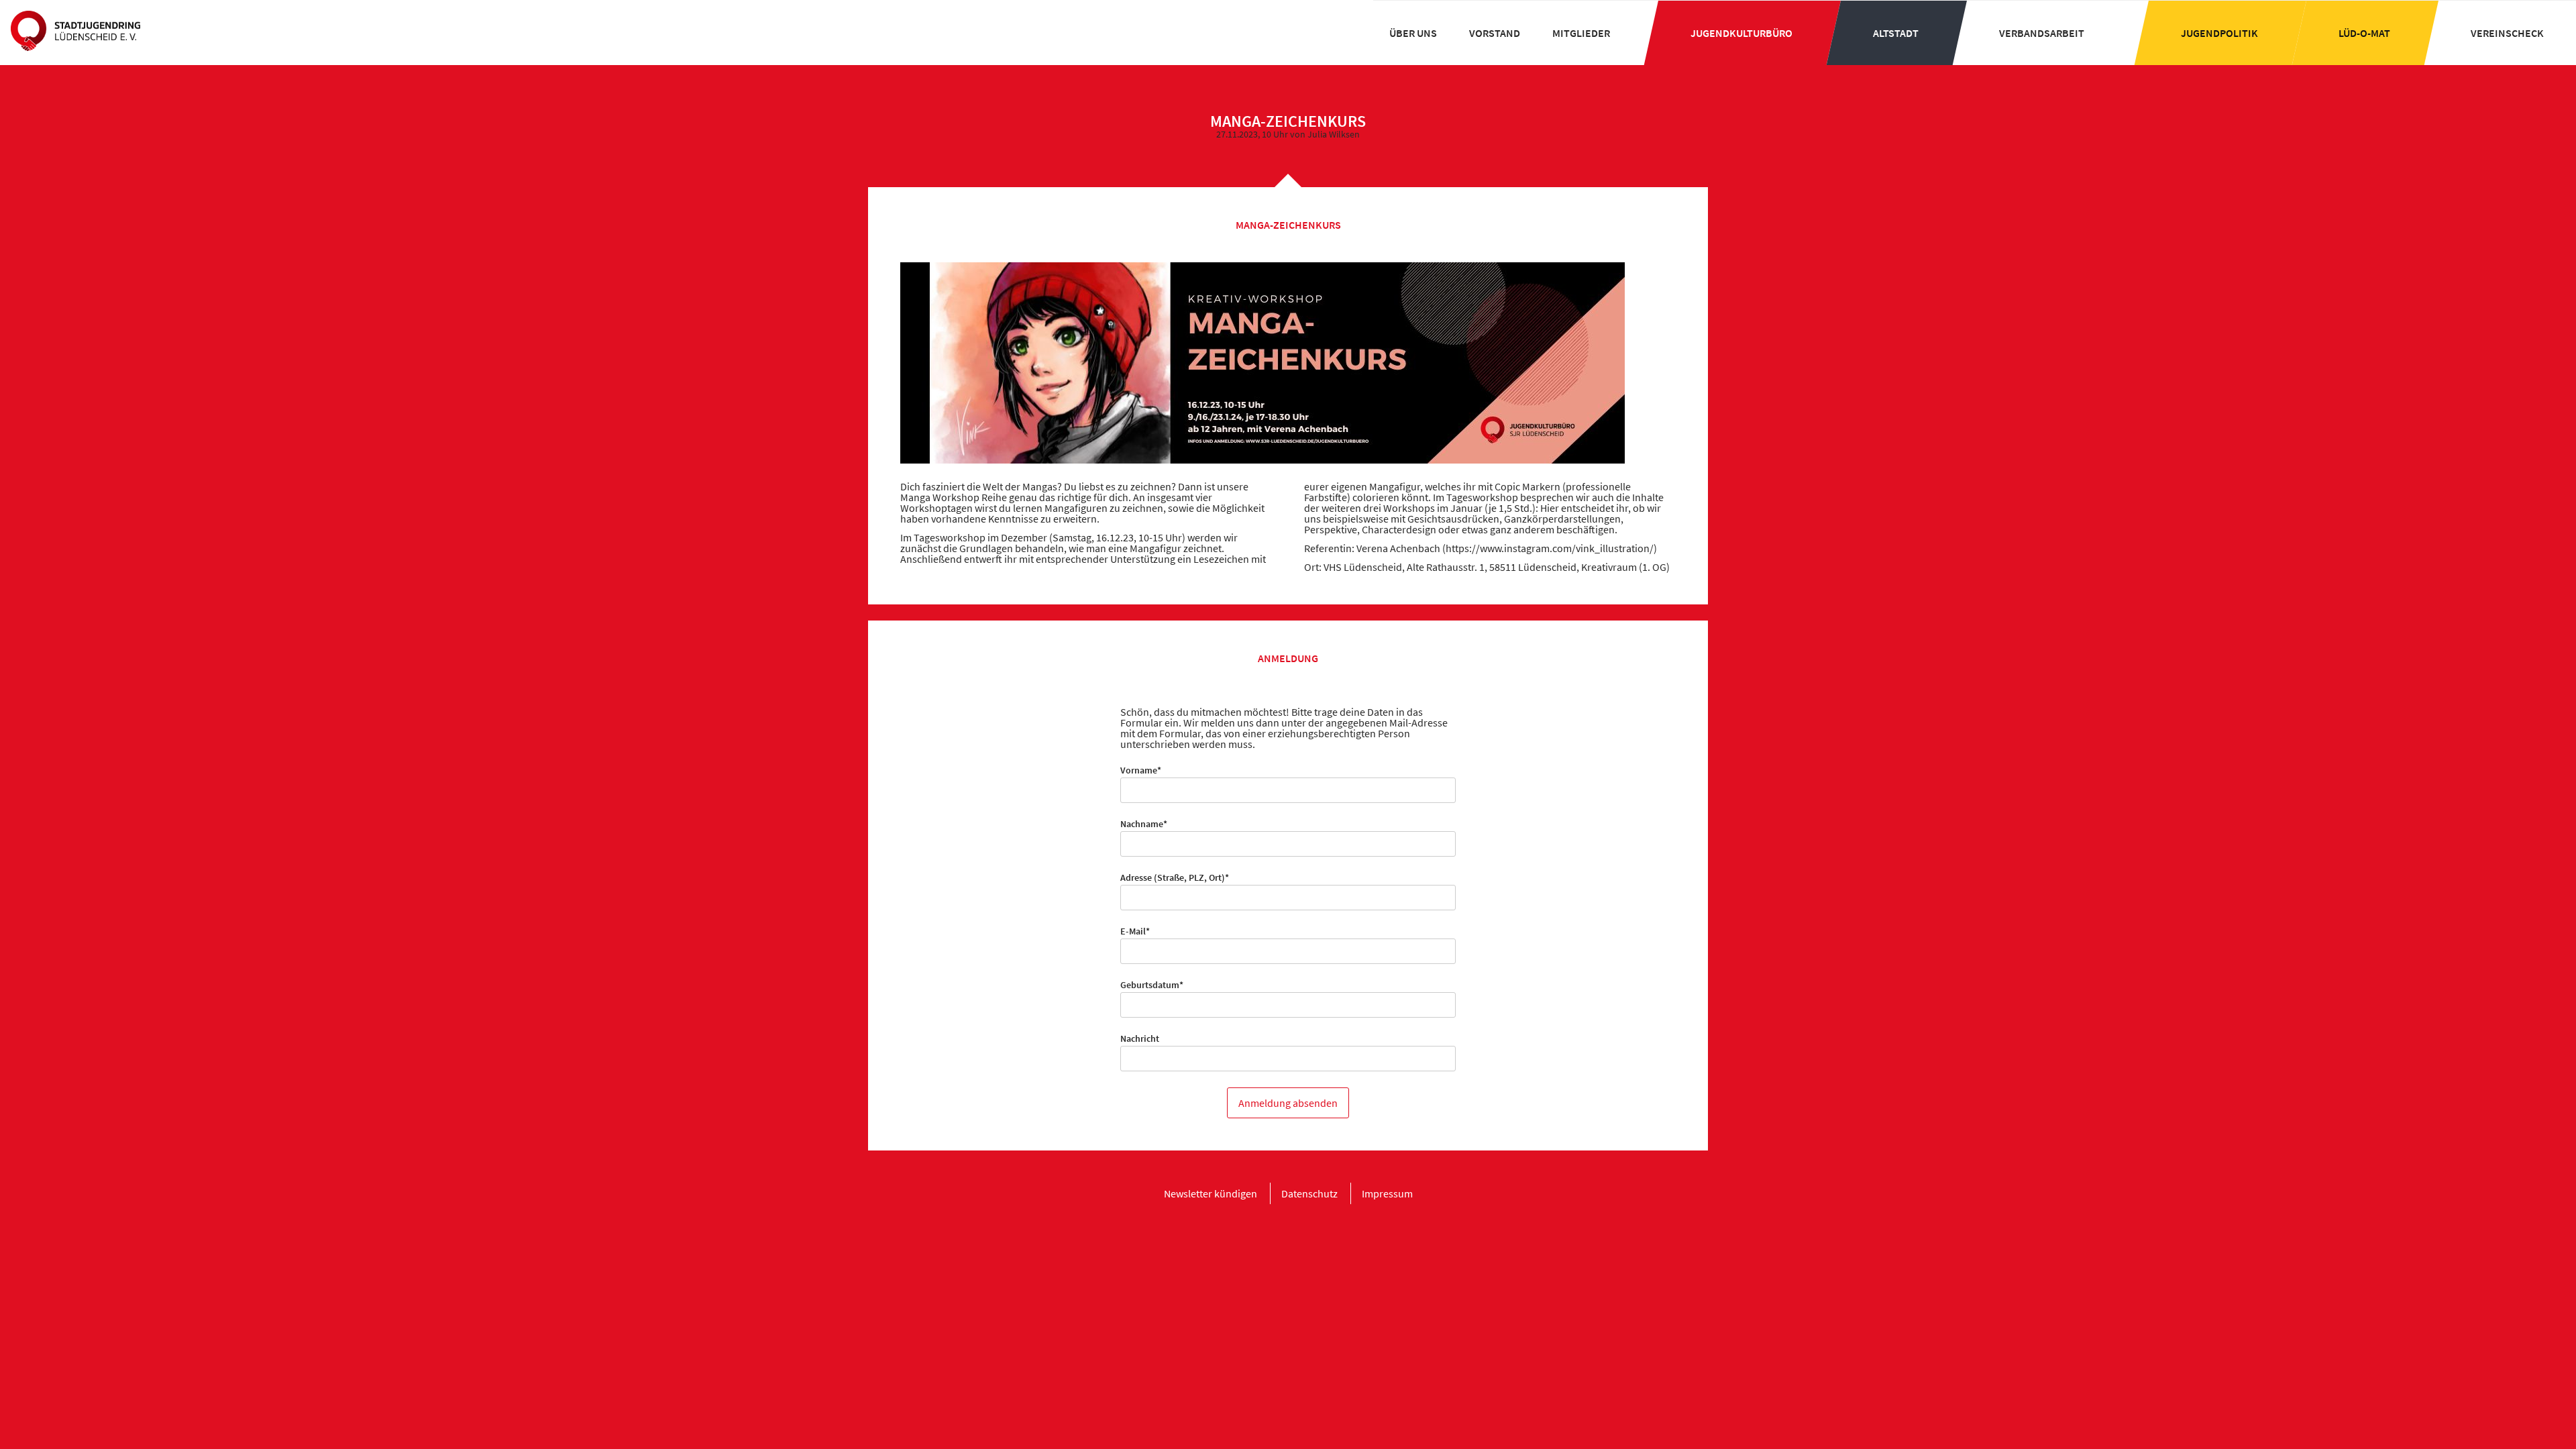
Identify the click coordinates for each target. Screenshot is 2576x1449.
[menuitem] (1413, 33)
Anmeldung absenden (1288, 1103)
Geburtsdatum (1152, 985)
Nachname (1144, 824)
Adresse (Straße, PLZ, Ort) (1175, 877)
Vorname (1141, 770)
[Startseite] (75, 32)
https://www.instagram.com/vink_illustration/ (1550, 548)
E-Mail (1141, 931)
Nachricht (1140, 1038)
